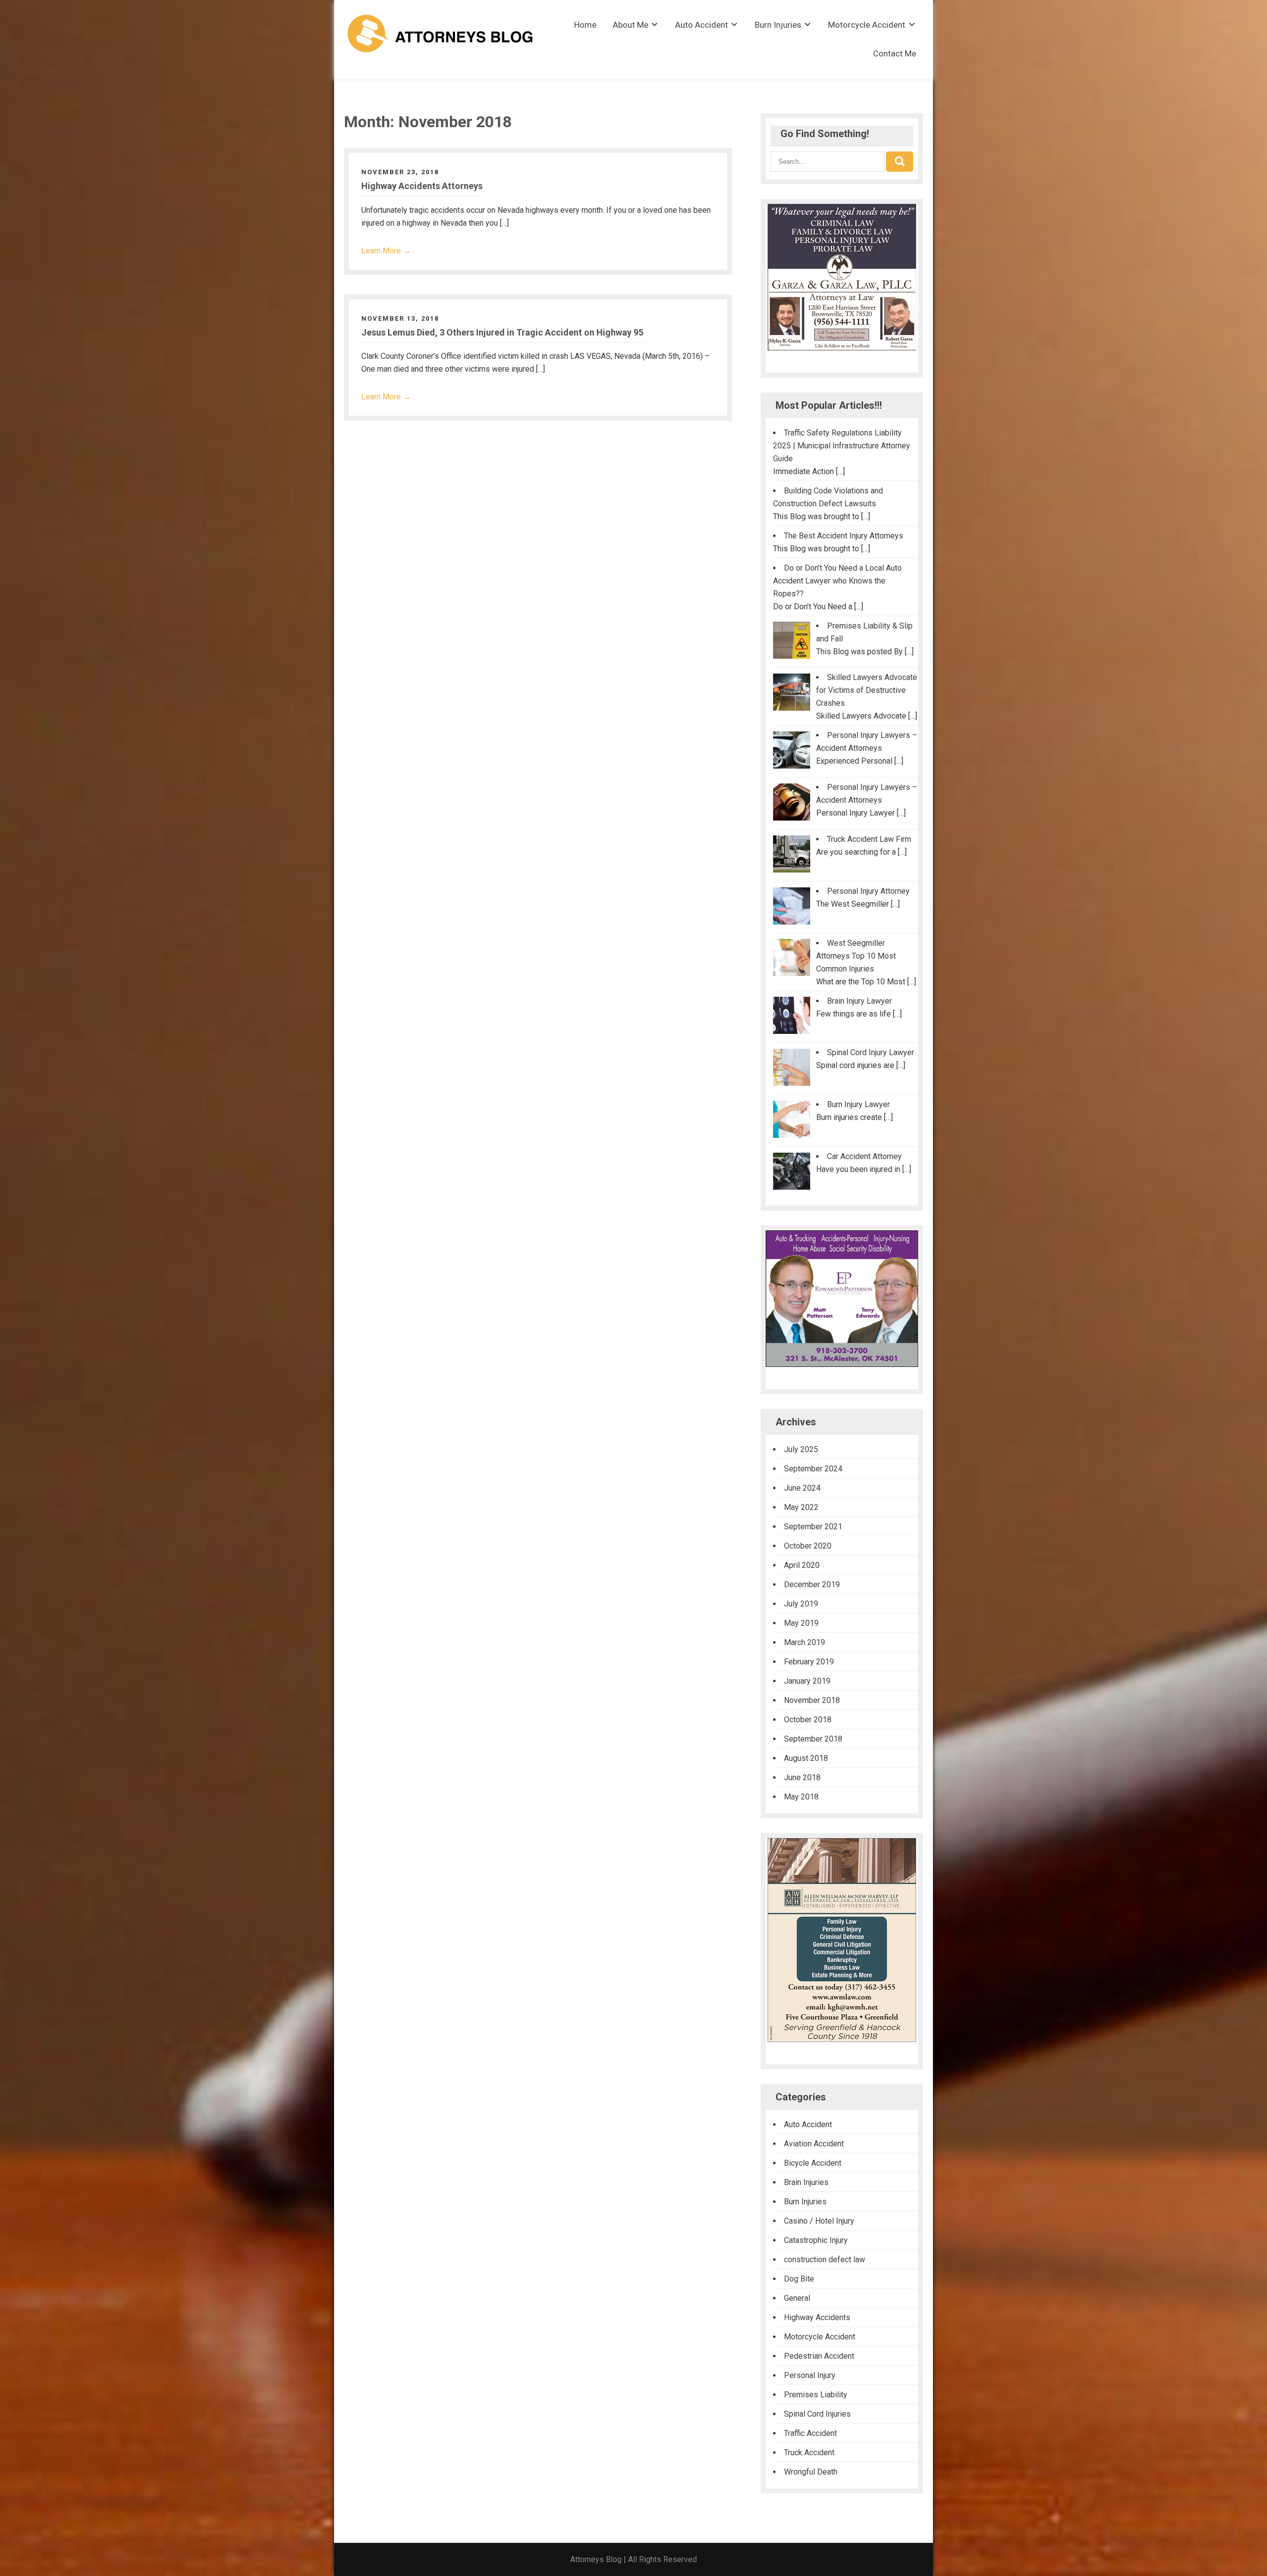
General (797, 2298)
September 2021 (813, 1527)
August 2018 (806, 1758)
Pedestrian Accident (819, 2356)
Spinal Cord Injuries (817, 2414)
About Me (631, 25)
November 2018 (812, 1700)
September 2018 (813, 1739)
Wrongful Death (811, 2472)
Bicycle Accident (813, 2163)
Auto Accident (702, 25)
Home (585, 25)
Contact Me (895, 53)
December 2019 (812, 1584)
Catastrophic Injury (816, 2240)
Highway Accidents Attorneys (422, 186)
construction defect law (825, 2260)
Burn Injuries (778, 25)
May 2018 (801, 1797)
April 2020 (802, 1565)
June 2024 (802, 1488)
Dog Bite (799, 2279)
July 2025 (801, 1449)
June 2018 (802, 1777)
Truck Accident (809, 2453)
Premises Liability (816, 2395)
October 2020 (808, 1546)
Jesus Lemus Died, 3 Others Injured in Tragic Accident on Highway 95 (502, 332)
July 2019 (801, 1604)
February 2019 (809, 1662)
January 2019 (807, 1681)
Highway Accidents (817, 2317)
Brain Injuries (806, 2182)
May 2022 (801, 1507)
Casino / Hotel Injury (819, 2221)
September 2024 (813, 1469)
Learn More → (386, 251)
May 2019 (801, 1623)
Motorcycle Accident (867, 25)
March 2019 (804, 1642)
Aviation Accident (814, 2144)
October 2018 (808, 1720)
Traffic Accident (810, 2433)
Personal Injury (810, 2375)
